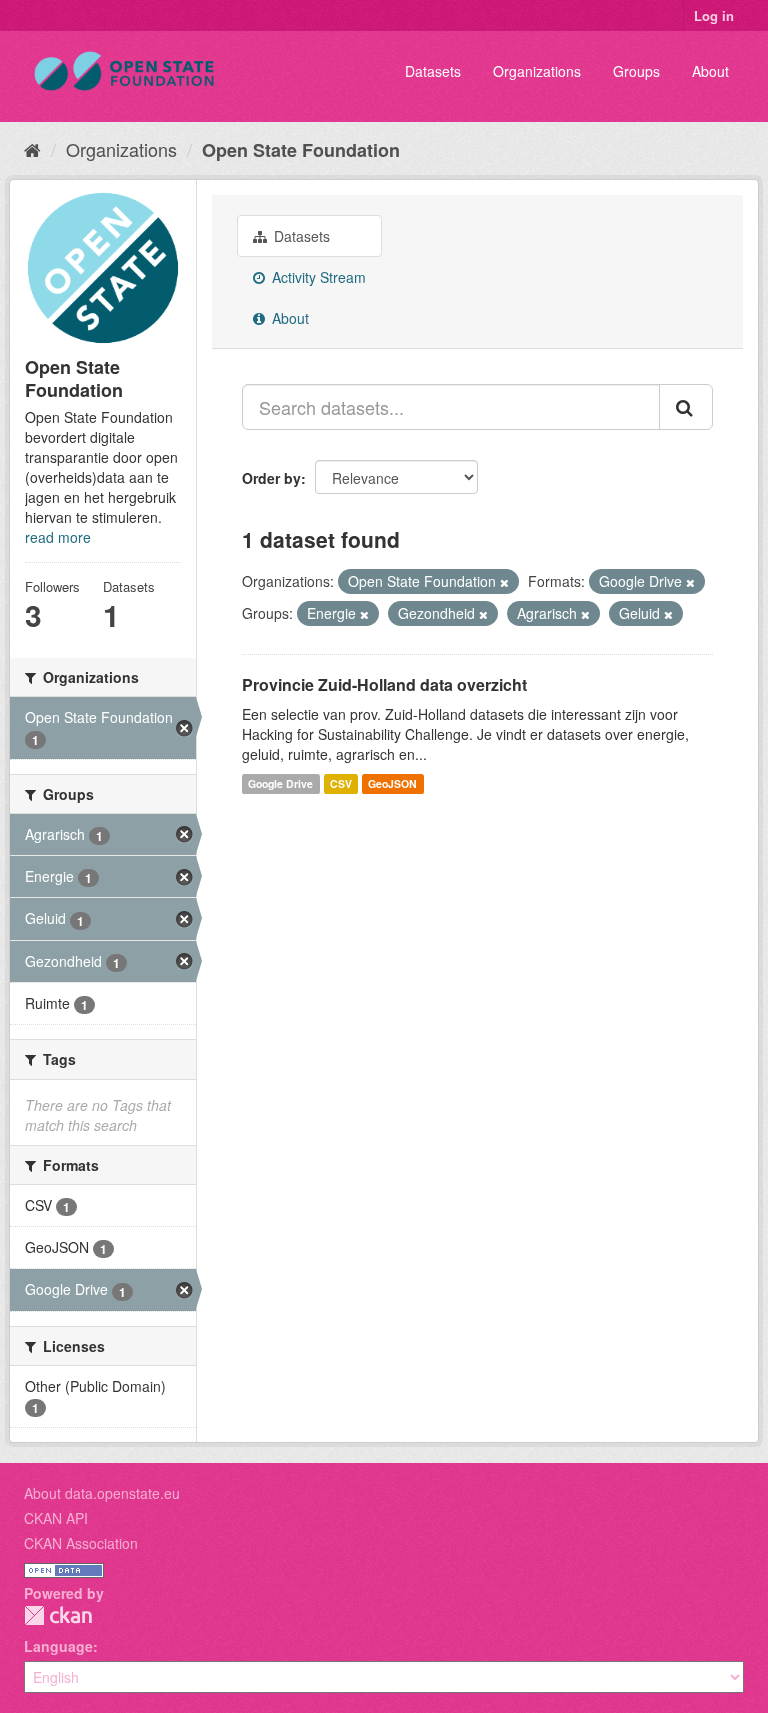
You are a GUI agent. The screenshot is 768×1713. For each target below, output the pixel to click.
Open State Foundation (301, 150)
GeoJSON (392, 783)
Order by (271, 478)
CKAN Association (81, 1543)
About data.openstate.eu (102, 1493)
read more (58, 537)
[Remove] (504, 582)
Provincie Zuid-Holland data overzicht (384, 684)
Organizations (537, 71)
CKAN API (56, 1518)
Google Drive (280, 783)
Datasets (433, 71)
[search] (686, 407)
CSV (341, 783)
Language (58, 1646)
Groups (636, 71)
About (710, 71)
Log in (714, 15)
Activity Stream (317, 277)
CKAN (58, 1615)
